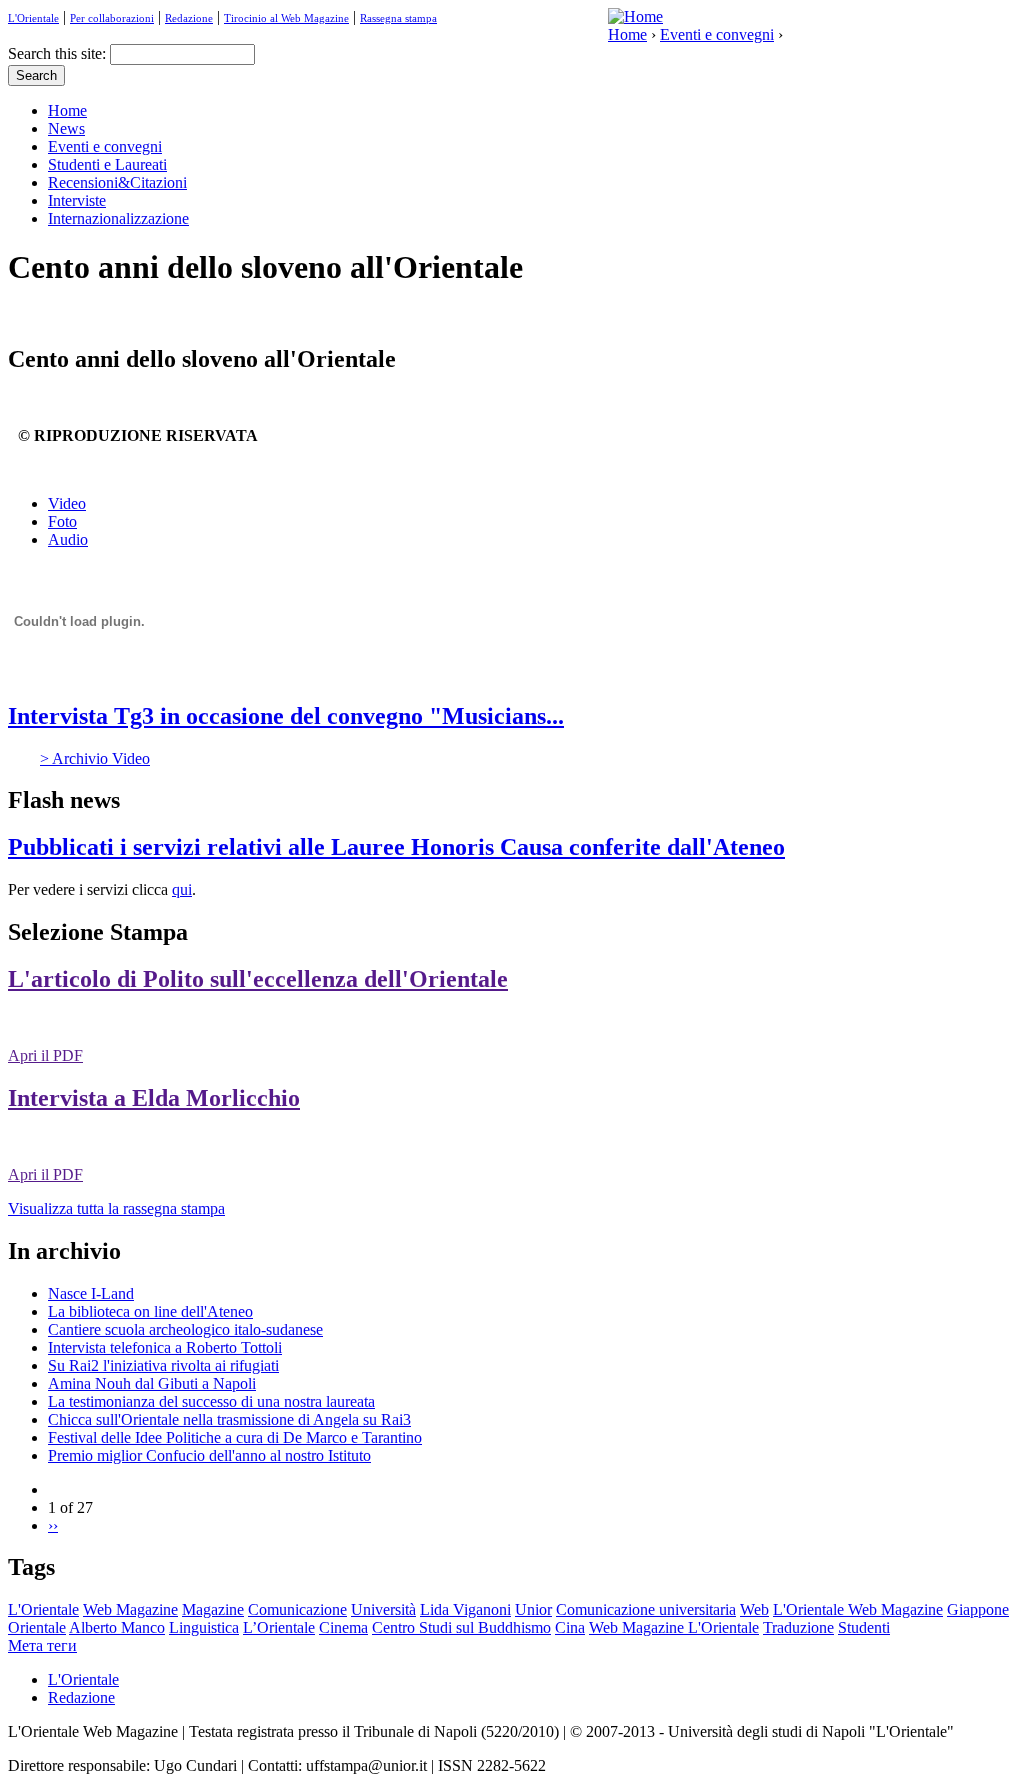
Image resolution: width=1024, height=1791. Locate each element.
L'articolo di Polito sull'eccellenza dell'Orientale (258, 979)
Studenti (864, 1627)
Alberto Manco (117, 1627)
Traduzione (798, 1627)
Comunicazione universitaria (646, 1609)
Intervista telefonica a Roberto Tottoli (165, 1347)
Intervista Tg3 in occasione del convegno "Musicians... (286, 716)
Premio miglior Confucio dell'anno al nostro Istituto (209, 1455)
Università (383, 1609)
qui (182, 889)
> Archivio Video (95, 758)
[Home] (635, 16)
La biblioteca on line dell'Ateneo (150, 1311)
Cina (570, 1627)
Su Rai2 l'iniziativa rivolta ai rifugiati (163, 1365)
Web (754, 1609)
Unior (533, 1609)
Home (627, 34)
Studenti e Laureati (107, 164)
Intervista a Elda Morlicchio (154, 1098)
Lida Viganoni (465, 1609)
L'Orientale (33, 18)
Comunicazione (297, 1609)
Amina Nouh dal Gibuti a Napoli (152, 1383)
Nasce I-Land (91, 1293)
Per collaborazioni (112, 18)
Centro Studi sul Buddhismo (461, 1627)
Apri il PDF (45, 1055)
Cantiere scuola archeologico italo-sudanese (185, 1329)
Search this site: (59, 53)
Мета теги (42, 1645)
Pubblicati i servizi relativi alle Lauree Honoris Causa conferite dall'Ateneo (396, 847)
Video (67, 503)
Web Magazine (130, 1609)
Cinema (343, 1627)
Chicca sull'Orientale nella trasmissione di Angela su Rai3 (229, 1419)
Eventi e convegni (717, 34)
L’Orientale (279, 1627)
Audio (68, 539)
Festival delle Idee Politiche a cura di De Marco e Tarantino (235, 1437)
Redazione (189, 18)
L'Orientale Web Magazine (858, 1609)
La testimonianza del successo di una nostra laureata (211, 1401)
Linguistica (204, 1627)
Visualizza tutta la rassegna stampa (116, 1208)
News (66, 128)
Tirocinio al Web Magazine (286, 18)
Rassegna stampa (398, 18)
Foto (62, 521)
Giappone (978, 1609)
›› (53, 1525)
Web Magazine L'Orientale (674, 1627)
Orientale (37, 1627)
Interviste (77, 200)
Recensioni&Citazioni (117, 182)
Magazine (213, 1609)
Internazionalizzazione (118, 218)
